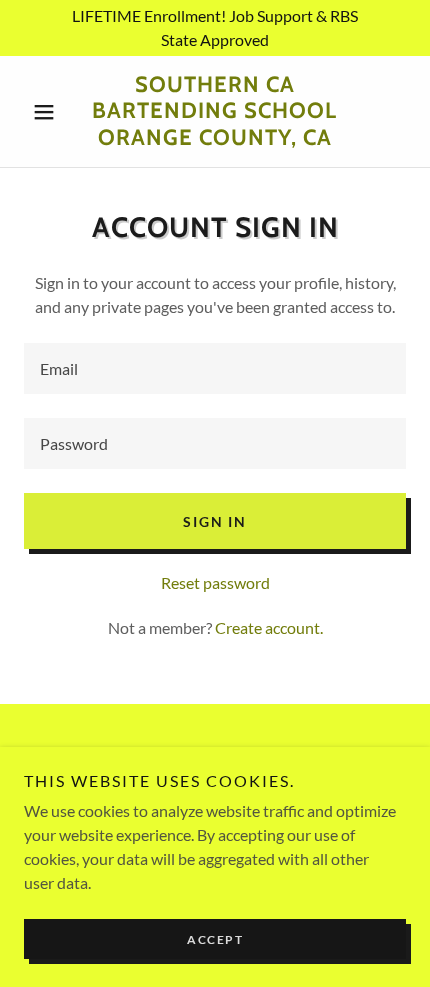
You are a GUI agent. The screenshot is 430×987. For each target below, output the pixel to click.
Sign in (214, 521)
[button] (52, 112)
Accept (215, 939)
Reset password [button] (215, 582)
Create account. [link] (269, 627)
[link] (214, 111)
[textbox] (215, 368)
